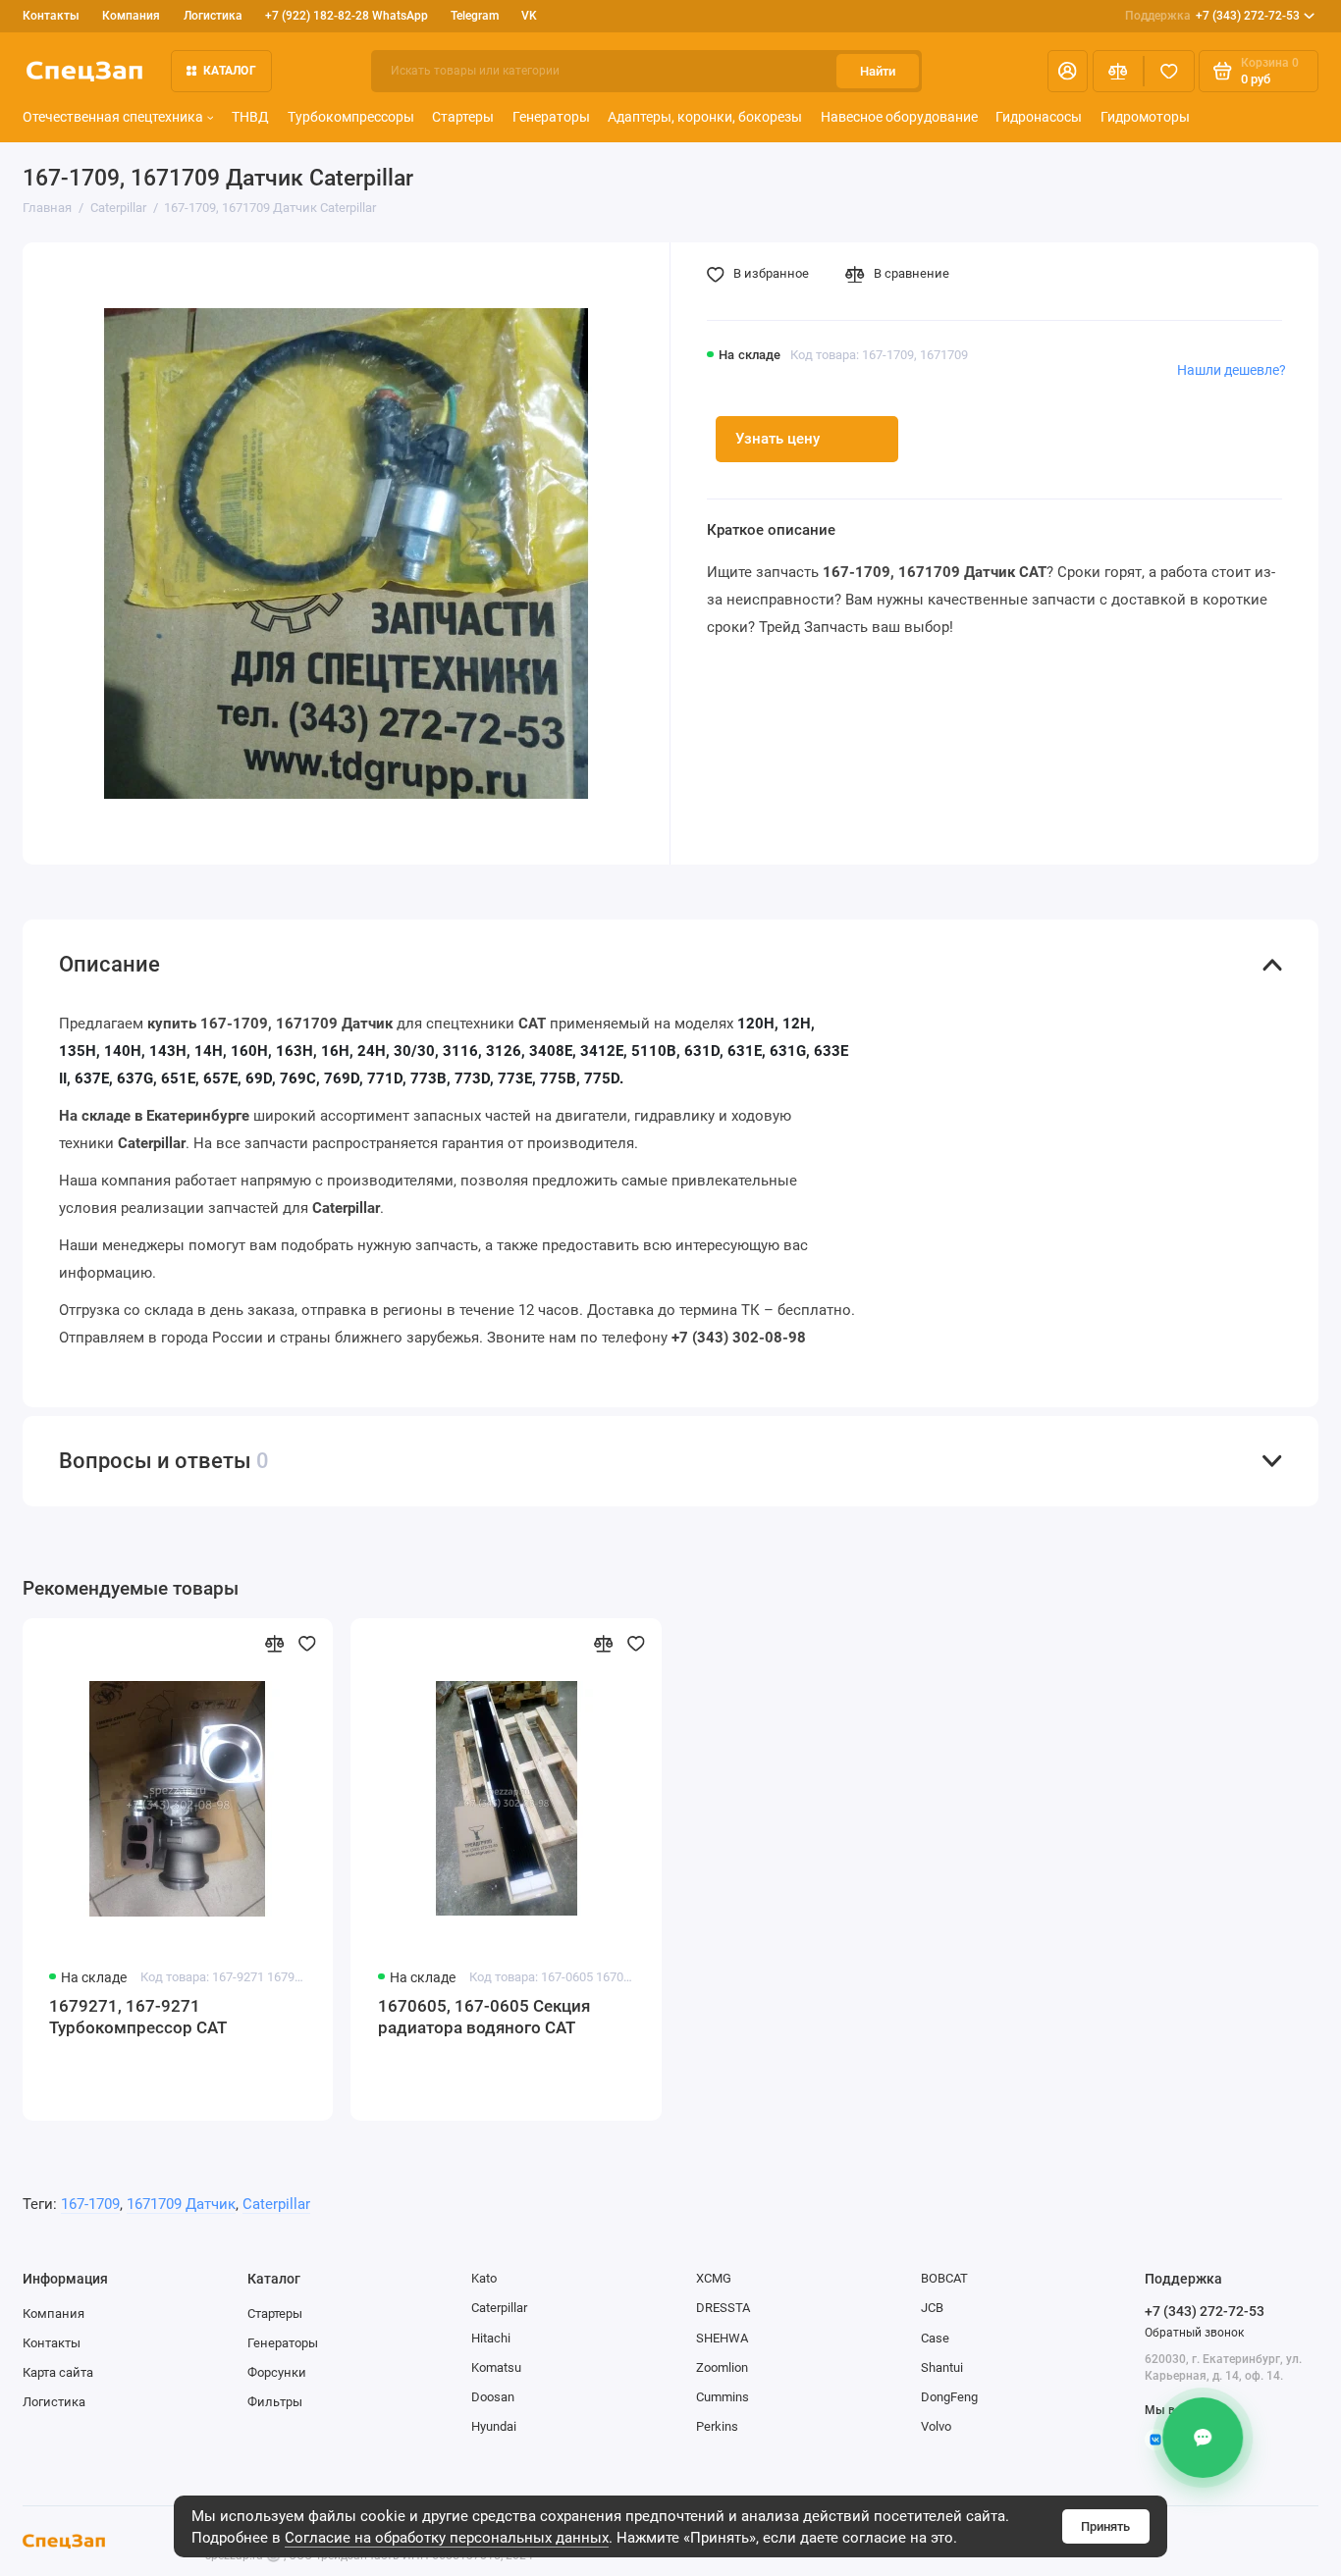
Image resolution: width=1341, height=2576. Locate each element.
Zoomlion (722, 2367)
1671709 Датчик (181, 2204)
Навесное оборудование (899, 117)
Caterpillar (276, 2204)
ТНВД (250, 117)
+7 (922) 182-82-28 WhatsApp (347, 16)
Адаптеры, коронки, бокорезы (705, 117)
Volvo (936, 2426)
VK (529, 16)
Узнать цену (778, 439)
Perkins (717, 2426)
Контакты (51, 16)
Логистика (213, 16)
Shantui (942, 2367)
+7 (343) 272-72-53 (1213, 16)
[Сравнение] (1118, 71)
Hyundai (494, 2426)
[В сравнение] (274, 1644)
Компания (131, 16)
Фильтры (275, 2402)
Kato (484, 2278)
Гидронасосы (1039, 117)
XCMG (714, 2278)
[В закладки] (307, 1644)
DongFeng (949, 2397)
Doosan (493, 2397)
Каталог (230, 71)
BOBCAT (944, 2278)
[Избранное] (1169, 71)
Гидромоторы (1145, 117)
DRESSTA (723, 2308)
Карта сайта (58, 2372)
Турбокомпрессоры (351, 117)
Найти (878, 71)
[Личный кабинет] (1068, 71)
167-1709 (90, 2204)
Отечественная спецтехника (113, 117)
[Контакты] (1205, 2438)
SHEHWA (722, 2338)
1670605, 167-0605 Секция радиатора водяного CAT (484, 2017)
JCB (932, 2308)
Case (935, 2338)
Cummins (723, 2397)
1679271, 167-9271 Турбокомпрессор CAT (138, 2017)
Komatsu (496, 2367)
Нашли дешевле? (1232, 370)
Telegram (475, 16)
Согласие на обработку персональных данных (447, 2538)
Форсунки (277, 2372)
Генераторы (551, 117)
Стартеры (463, 117)
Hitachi (491, 2338)
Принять (1105, 2526)
